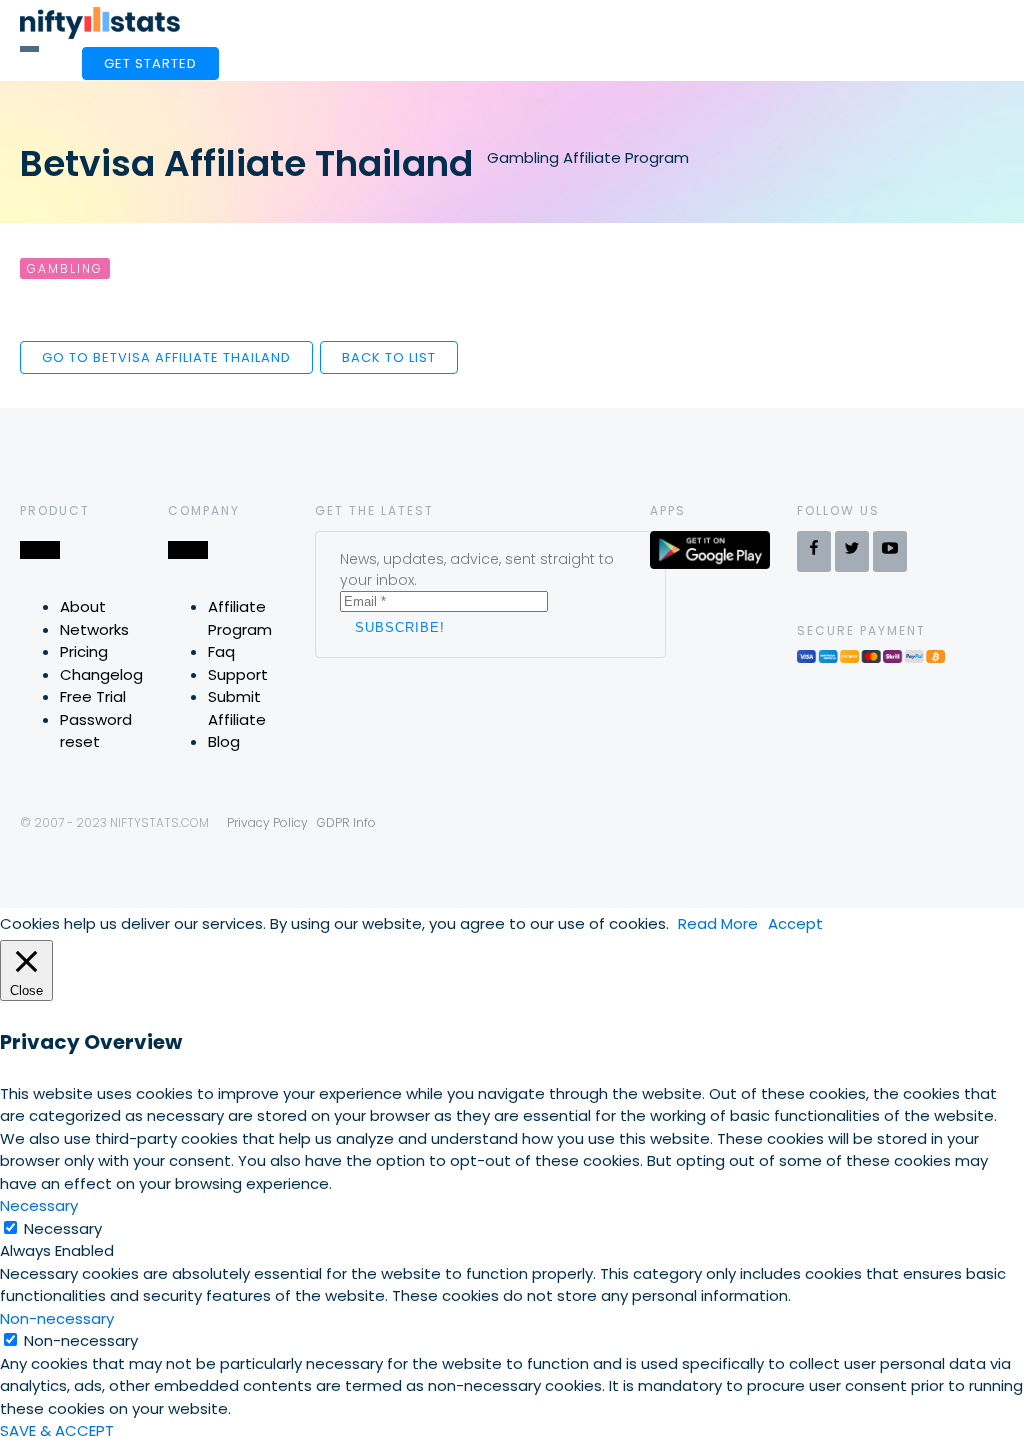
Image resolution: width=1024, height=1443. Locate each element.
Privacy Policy (267, 822)
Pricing (84, 651)
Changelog (101, 674)
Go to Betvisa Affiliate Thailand (166, 357)
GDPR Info (346, 822)
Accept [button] (795, 923)
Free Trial (93, 696)
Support (238, 674)
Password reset (96, 731)
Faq (221, 651)
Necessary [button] (39, 1205)
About (83, 606)
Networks (94, 629)
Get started (150, 63)
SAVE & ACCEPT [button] (57, 1430)
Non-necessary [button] (57, 1318)
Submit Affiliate (237, 708)
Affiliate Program (240, 618)
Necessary (63, 1228)
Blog (224, 741)
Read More (718, 923)
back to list (389, 357)
